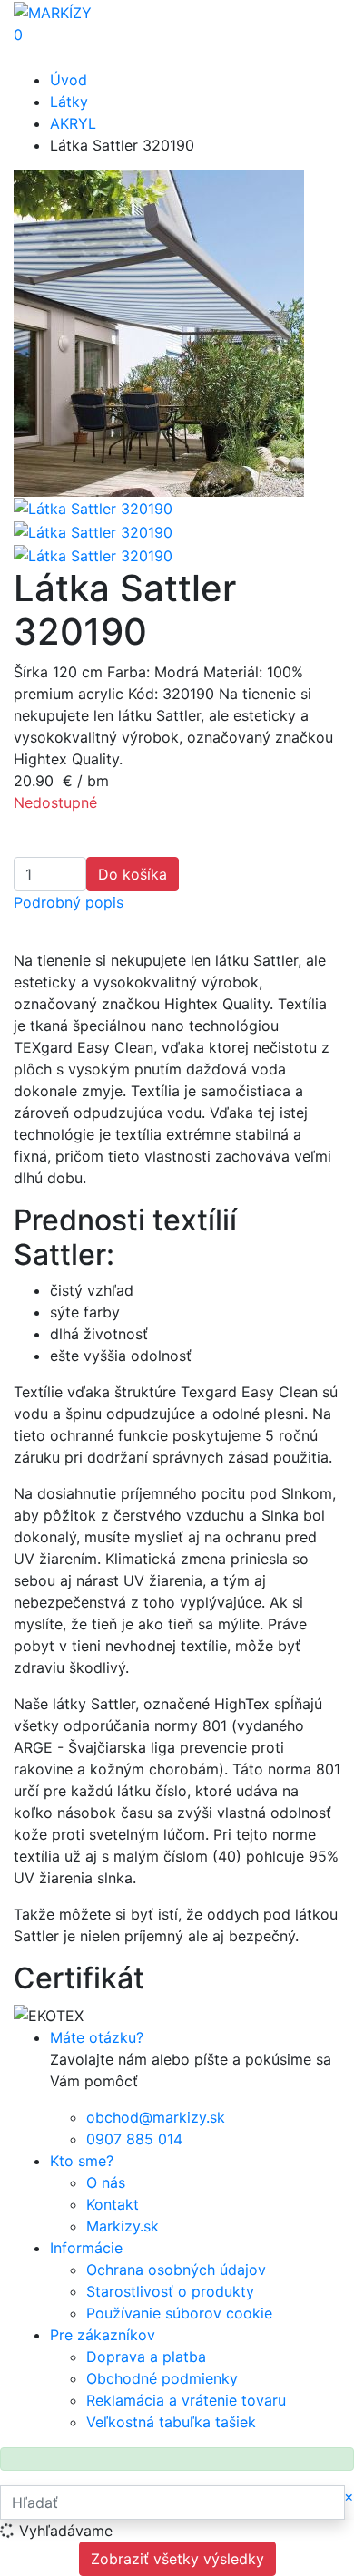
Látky (69, 102)
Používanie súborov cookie (179, 2313)
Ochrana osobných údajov (176, 2270)
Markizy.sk (123, 2226)
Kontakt (113, 2204)
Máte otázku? (97, 2037)
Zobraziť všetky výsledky (177, 2559)
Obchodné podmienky (162, 2378)
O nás (106, 2182)
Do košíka (133, 874)
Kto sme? (82, 2161)
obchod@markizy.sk (156, 2117)
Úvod (69, 80)
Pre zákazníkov (103, 2335)
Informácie (86, 2248)
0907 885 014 (134, 2139)
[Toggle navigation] (40, 57)
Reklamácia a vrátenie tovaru (186, 2400)
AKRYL (73, 123)
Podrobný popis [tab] (69, 902)
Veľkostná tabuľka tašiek (171, 2422)
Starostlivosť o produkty (170, 2291)
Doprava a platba (146, 2357)
